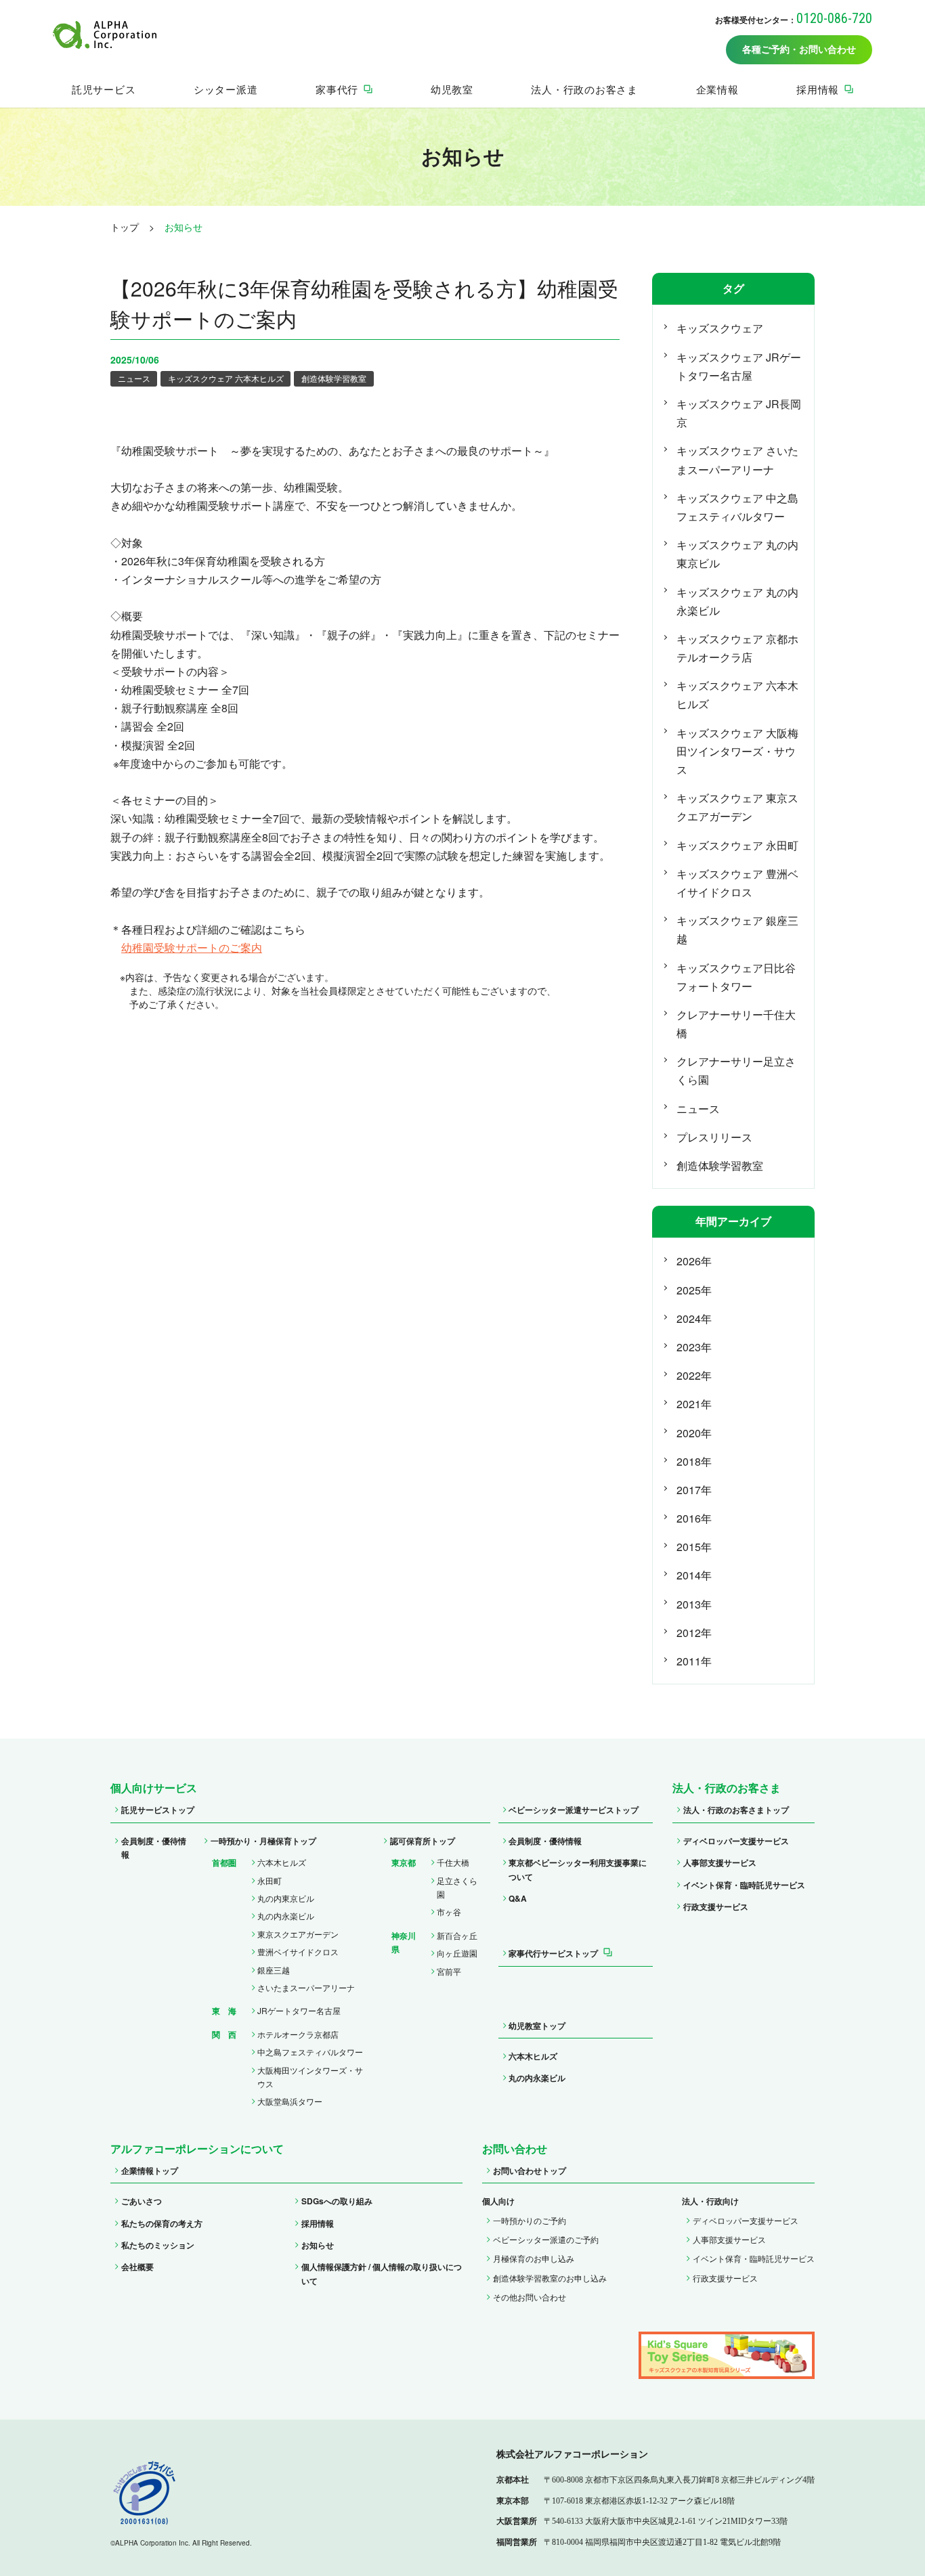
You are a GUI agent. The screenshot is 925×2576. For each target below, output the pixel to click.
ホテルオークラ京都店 (298, 2034)
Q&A (518, 1898)
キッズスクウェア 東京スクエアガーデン (737, 807)
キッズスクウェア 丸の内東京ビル (737, 554)
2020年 (694, 1433)
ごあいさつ (142, 2201)
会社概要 (137, 2267)
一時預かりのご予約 (530, 2220)
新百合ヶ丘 (457, 1935)
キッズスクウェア (720, 328)
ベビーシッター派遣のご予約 (546, 2239)
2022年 (694, 1375)
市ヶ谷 (449, 1912)
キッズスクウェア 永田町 (737, 845)
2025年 (694, 1290)
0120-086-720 (834, 18)
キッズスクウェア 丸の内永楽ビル (737, 601)
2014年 (694, 1575)
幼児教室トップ (537, 2026)
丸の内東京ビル (286, 1898)
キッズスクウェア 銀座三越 (737, 930)
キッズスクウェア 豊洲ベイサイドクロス (737, 883)
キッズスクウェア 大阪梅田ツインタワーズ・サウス (737, 751)
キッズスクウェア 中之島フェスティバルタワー (737, 507)
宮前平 (449, 1971)
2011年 (694, 1661)
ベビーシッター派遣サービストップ (574, 1810)
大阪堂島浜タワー (290, 2101)
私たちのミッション (158, 2245)
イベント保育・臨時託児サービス (744, 1885)
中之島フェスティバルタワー (310, 2052)
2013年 (694, 1604)
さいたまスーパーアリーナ (306, 1987)
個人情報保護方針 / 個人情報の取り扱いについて (382, 2273)
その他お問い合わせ (530, 2297)
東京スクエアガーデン (298, 1934)
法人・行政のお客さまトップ (736, 1810)
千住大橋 (453, 1862)
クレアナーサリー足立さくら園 (736, 1070)
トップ (125, 227)
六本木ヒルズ (282, 1862)
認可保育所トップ (423, 1841)
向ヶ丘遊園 (457, 1953)
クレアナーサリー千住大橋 (736, 1024)
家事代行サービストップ (553, 1953)
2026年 (694, 1261)
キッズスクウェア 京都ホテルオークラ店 (737, 648)
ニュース (134, 378)
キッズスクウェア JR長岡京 (739, 413)
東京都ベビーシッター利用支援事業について (578, 1869)
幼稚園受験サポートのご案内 (192, 947)
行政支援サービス (716, 1906)
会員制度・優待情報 (154, 1848)
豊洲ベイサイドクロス (298, 1951)
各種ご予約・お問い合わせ (799, 50)
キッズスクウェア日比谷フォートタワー (736, 977)
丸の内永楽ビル (286, 1916)
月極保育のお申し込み (534, 2258)
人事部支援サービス (720, 1862)
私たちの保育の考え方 (162, 2223)
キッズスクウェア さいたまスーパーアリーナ (737, 460)
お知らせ (318, 2245)
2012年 (694, 1633)
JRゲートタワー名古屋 (299, 2010)
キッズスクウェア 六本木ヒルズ (226, 378)
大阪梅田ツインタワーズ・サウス (310, 2077)
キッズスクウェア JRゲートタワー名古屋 (739, 366)
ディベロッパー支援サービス (736, 1841)
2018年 (694, 1461)
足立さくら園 (457, 1887)
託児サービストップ (158, 1810)
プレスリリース (714, 1137)
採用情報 (318, 2223)
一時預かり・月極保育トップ (263, 1841)
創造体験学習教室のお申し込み (550, 2278)
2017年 (694, 1490)
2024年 (694, 1318)
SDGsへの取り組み (337, 2201)
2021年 (694, 1404)
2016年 (694, 1518)
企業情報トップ (150, 2170)
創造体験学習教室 (334, 378)
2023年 (694, 1347)
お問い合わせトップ (530, 2170)
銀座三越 (274, 1970)
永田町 (270, 1880)
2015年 (694, 1547)
